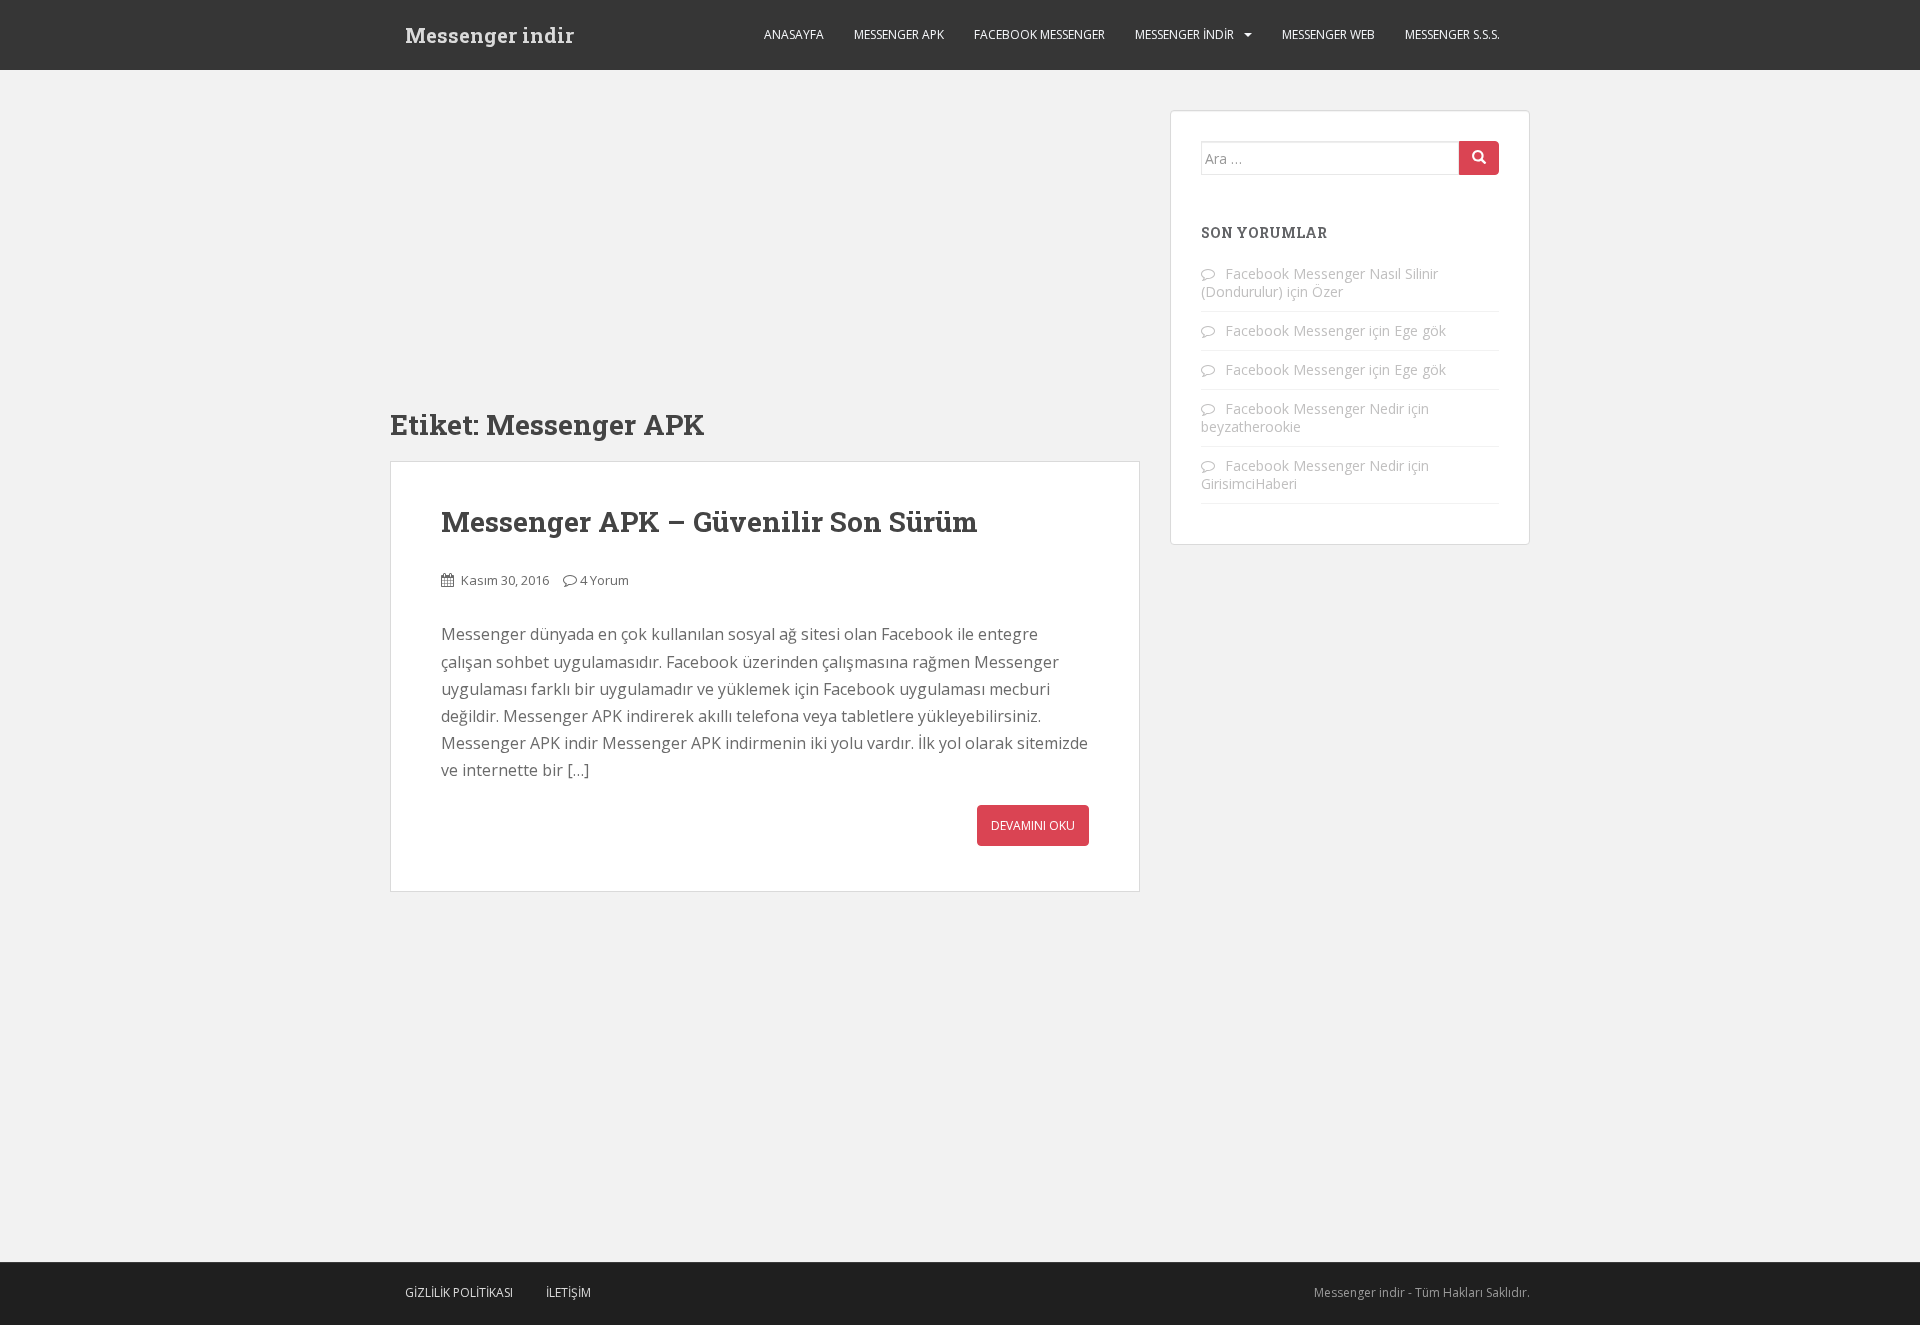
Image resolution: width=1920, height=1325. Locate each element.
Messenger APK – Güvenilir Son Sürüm (709, 521)
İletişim (568, 1292)
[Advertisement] (765, 250)
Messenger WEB (1328, 34)
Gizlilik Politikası (459, 1292)
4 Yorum (604, 580)
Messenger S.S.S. (1452, 34)
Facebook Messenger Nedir (1314, 408)
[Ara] (1479, 158)
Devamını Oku (1033, 825)
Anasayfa (794, 34)
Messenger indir (489, 35)
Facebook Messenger (1039, 34)
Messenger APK (899, 34)
